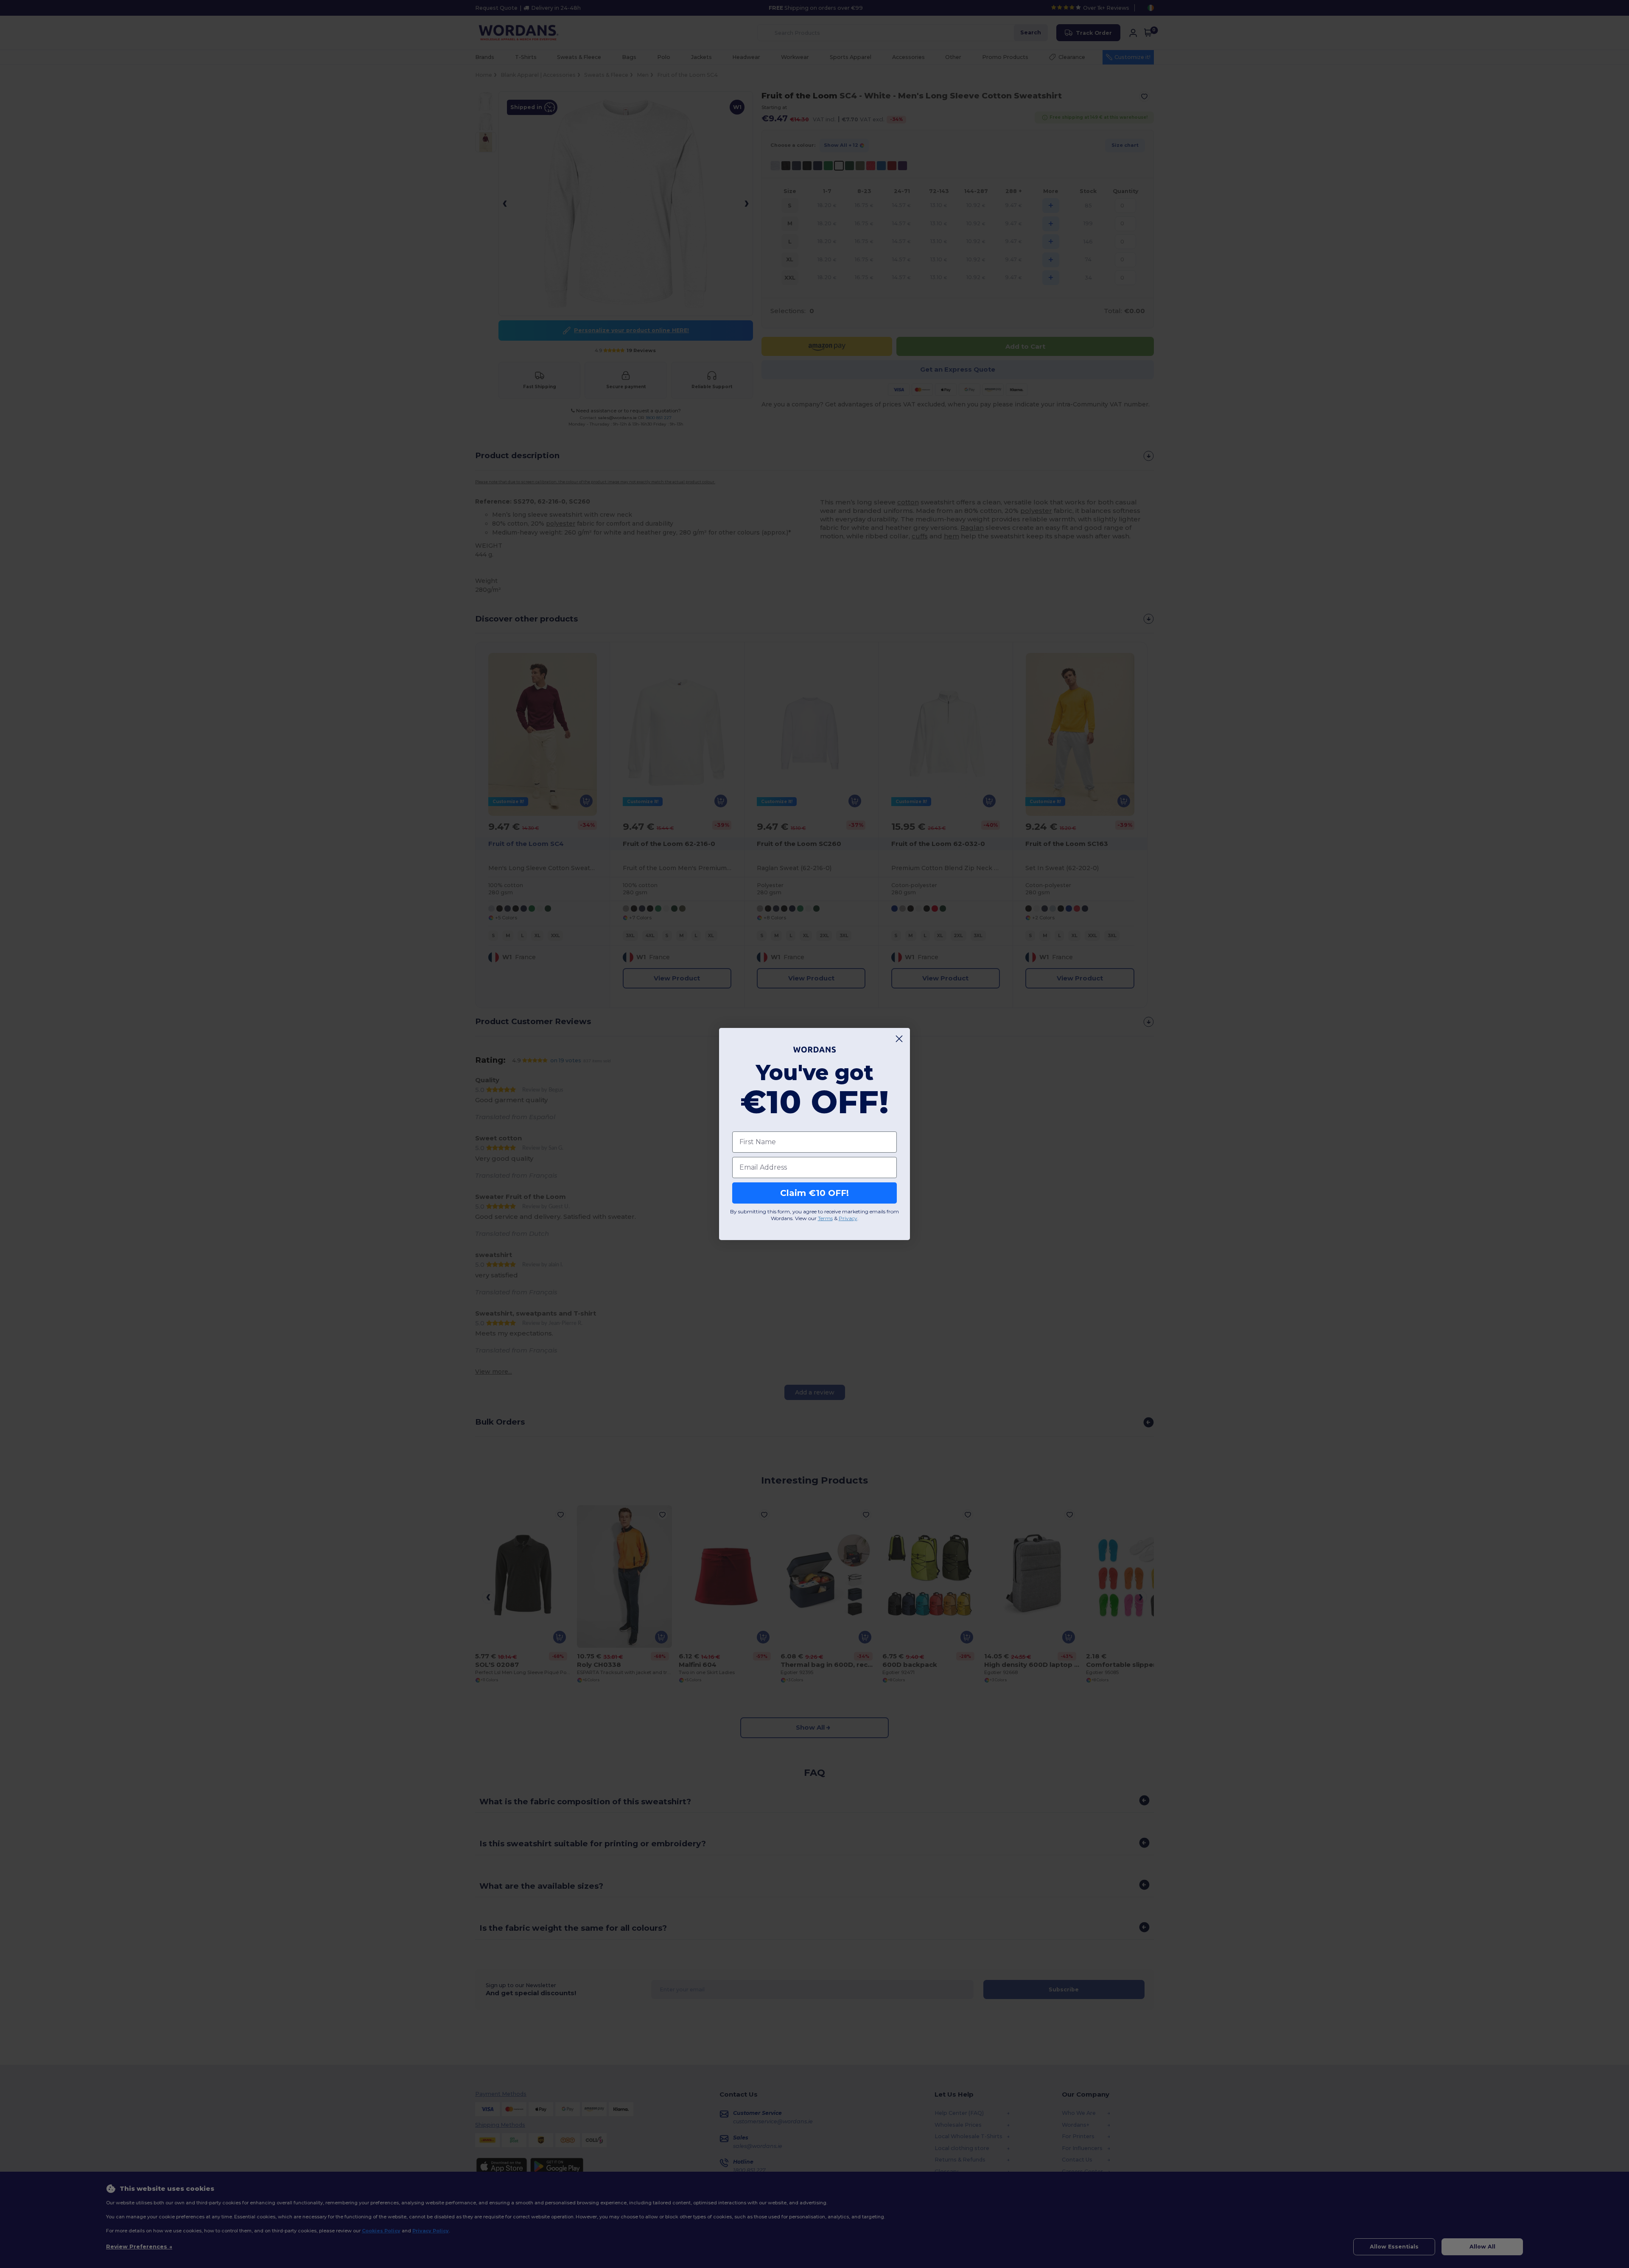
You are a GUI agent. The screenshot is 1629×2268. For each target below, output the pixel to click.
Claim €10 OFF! (814, 1193)
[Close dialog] (899, 1039)
